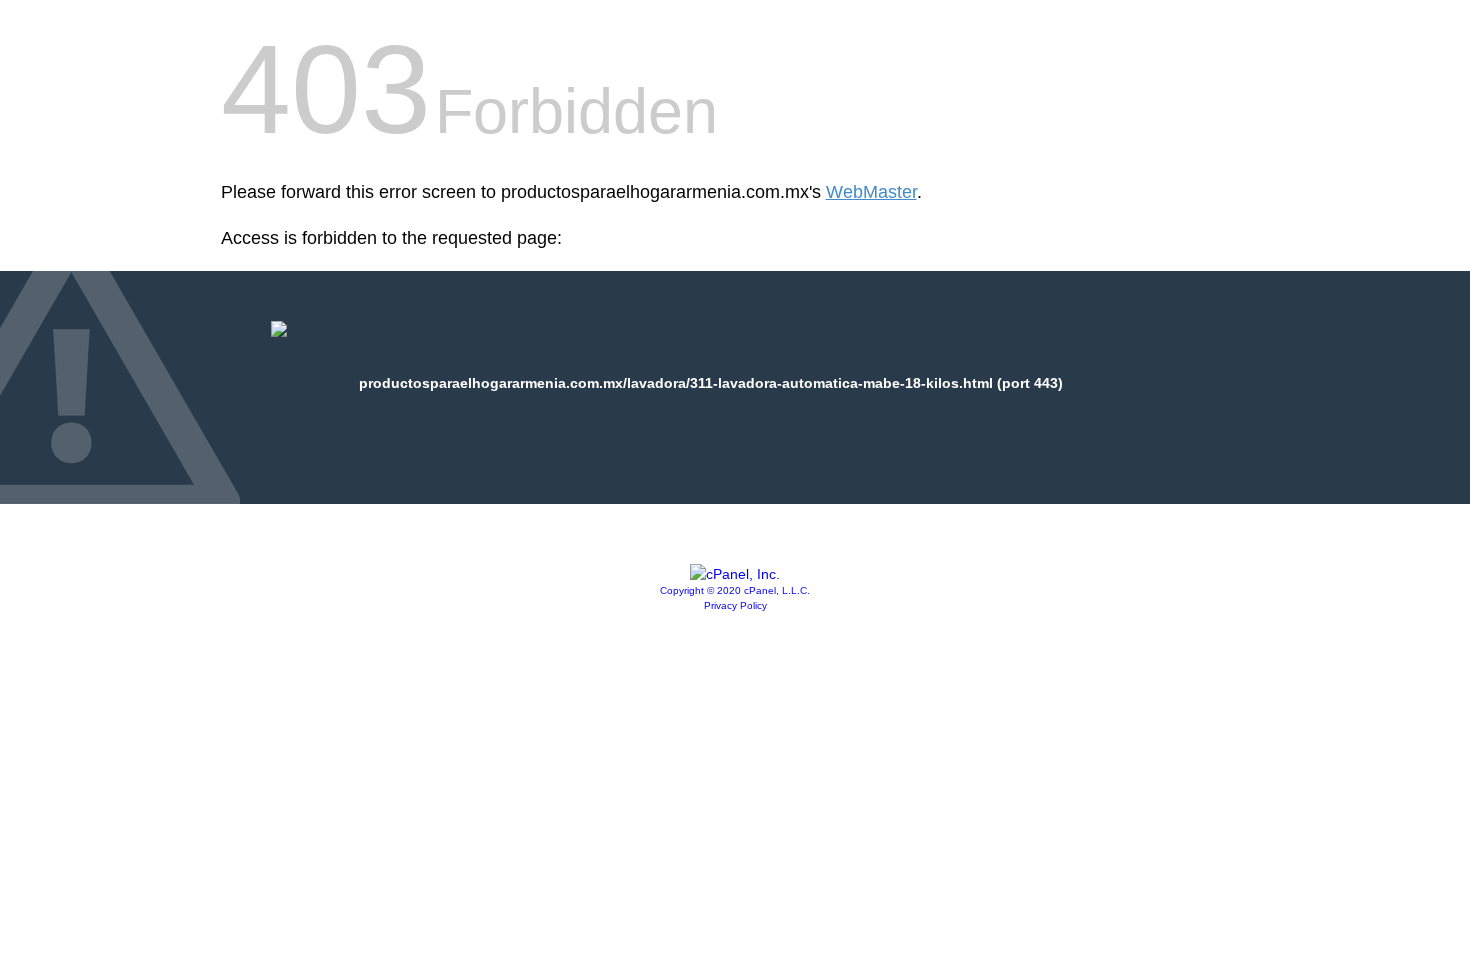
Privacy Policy (735, 605)
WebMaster (871, 192)
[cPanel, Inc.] (735, 574)
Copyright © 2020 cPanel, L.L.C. (735, 590)
